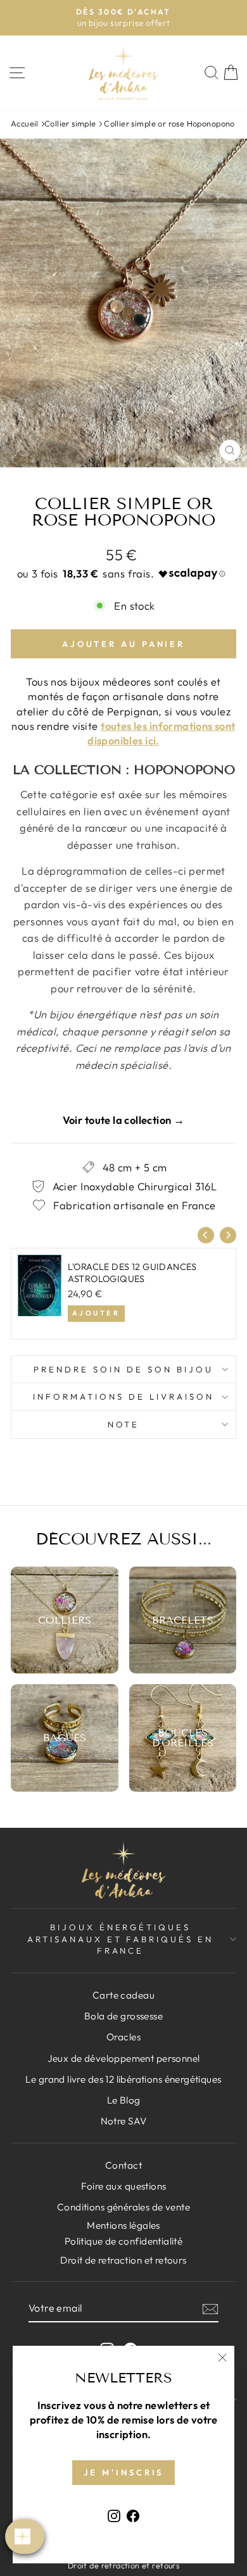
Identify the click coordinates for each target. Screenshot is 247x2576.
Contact (123, 2165)
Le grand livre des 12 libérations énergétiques (123, 2079)
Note (124, 1424)
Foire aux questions (124, 2186)
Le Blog (124, 2100)
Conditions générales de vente (123, 2207)
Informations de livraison (123, 1396)
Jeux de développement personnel (124, 2058)
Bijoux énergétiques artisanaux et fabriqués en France (120, 1939)
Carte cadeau (123, 1995)
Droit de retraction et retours (123, 2260)
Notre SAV (124, 2121)
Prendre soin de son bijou (123, 1369)
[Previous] (206, 1235)
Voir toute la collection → (124, 1120)
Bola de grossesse (123, 2016)
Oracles (123, 2037)
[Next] (228, 1235)
